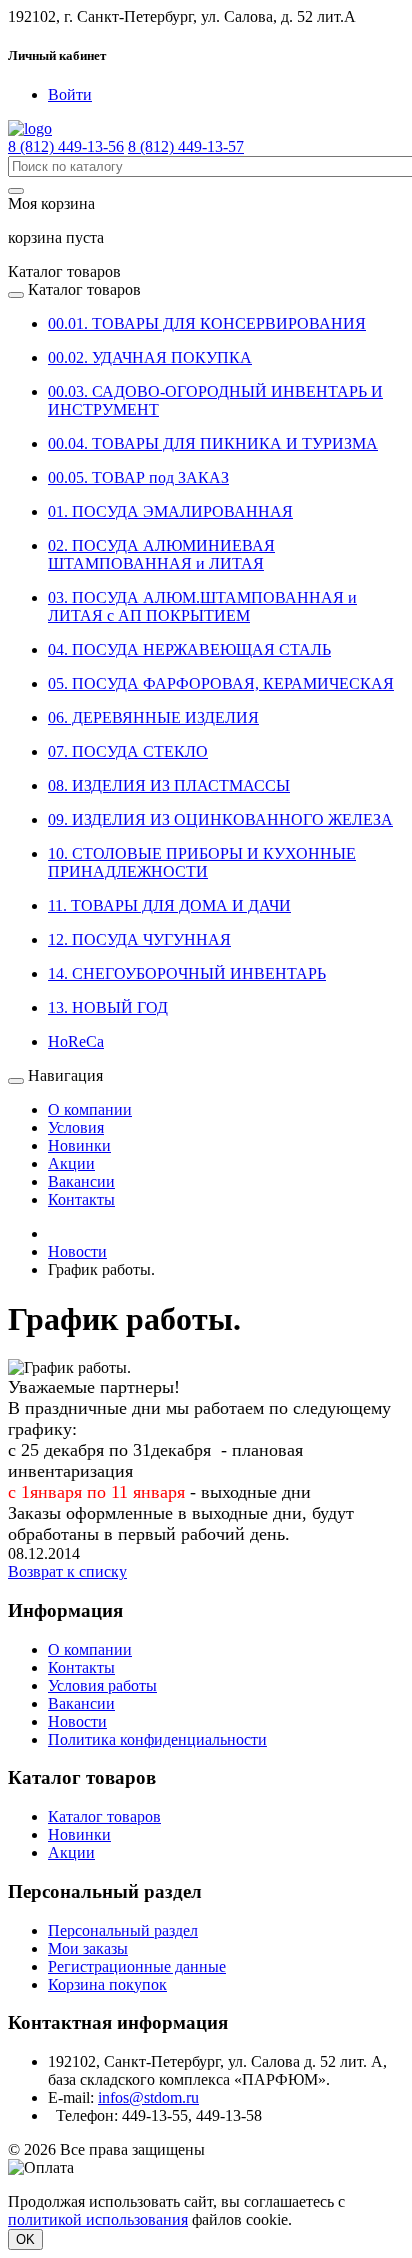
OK (25, 2239)
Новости (77, 1721)
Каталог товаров (104, 1816)
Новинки (79, 1145)
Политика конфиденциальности (157, 1739)
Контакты (81, 1199)
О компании (90, 1109)
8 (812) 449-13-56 (66, 146)
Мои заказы (88, 1948)
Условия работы (102, 1685)
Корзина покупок (107, 1984)
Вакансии (81, 1181)
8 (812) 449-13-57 (186, 146)
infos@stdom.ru (148, 2097)
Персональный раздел (123, 1930)
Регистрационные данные (137, 1966)
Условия (76, 1127)
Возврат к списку (67, 1571)
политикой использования (98, 2219)
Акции (71, 1163)
